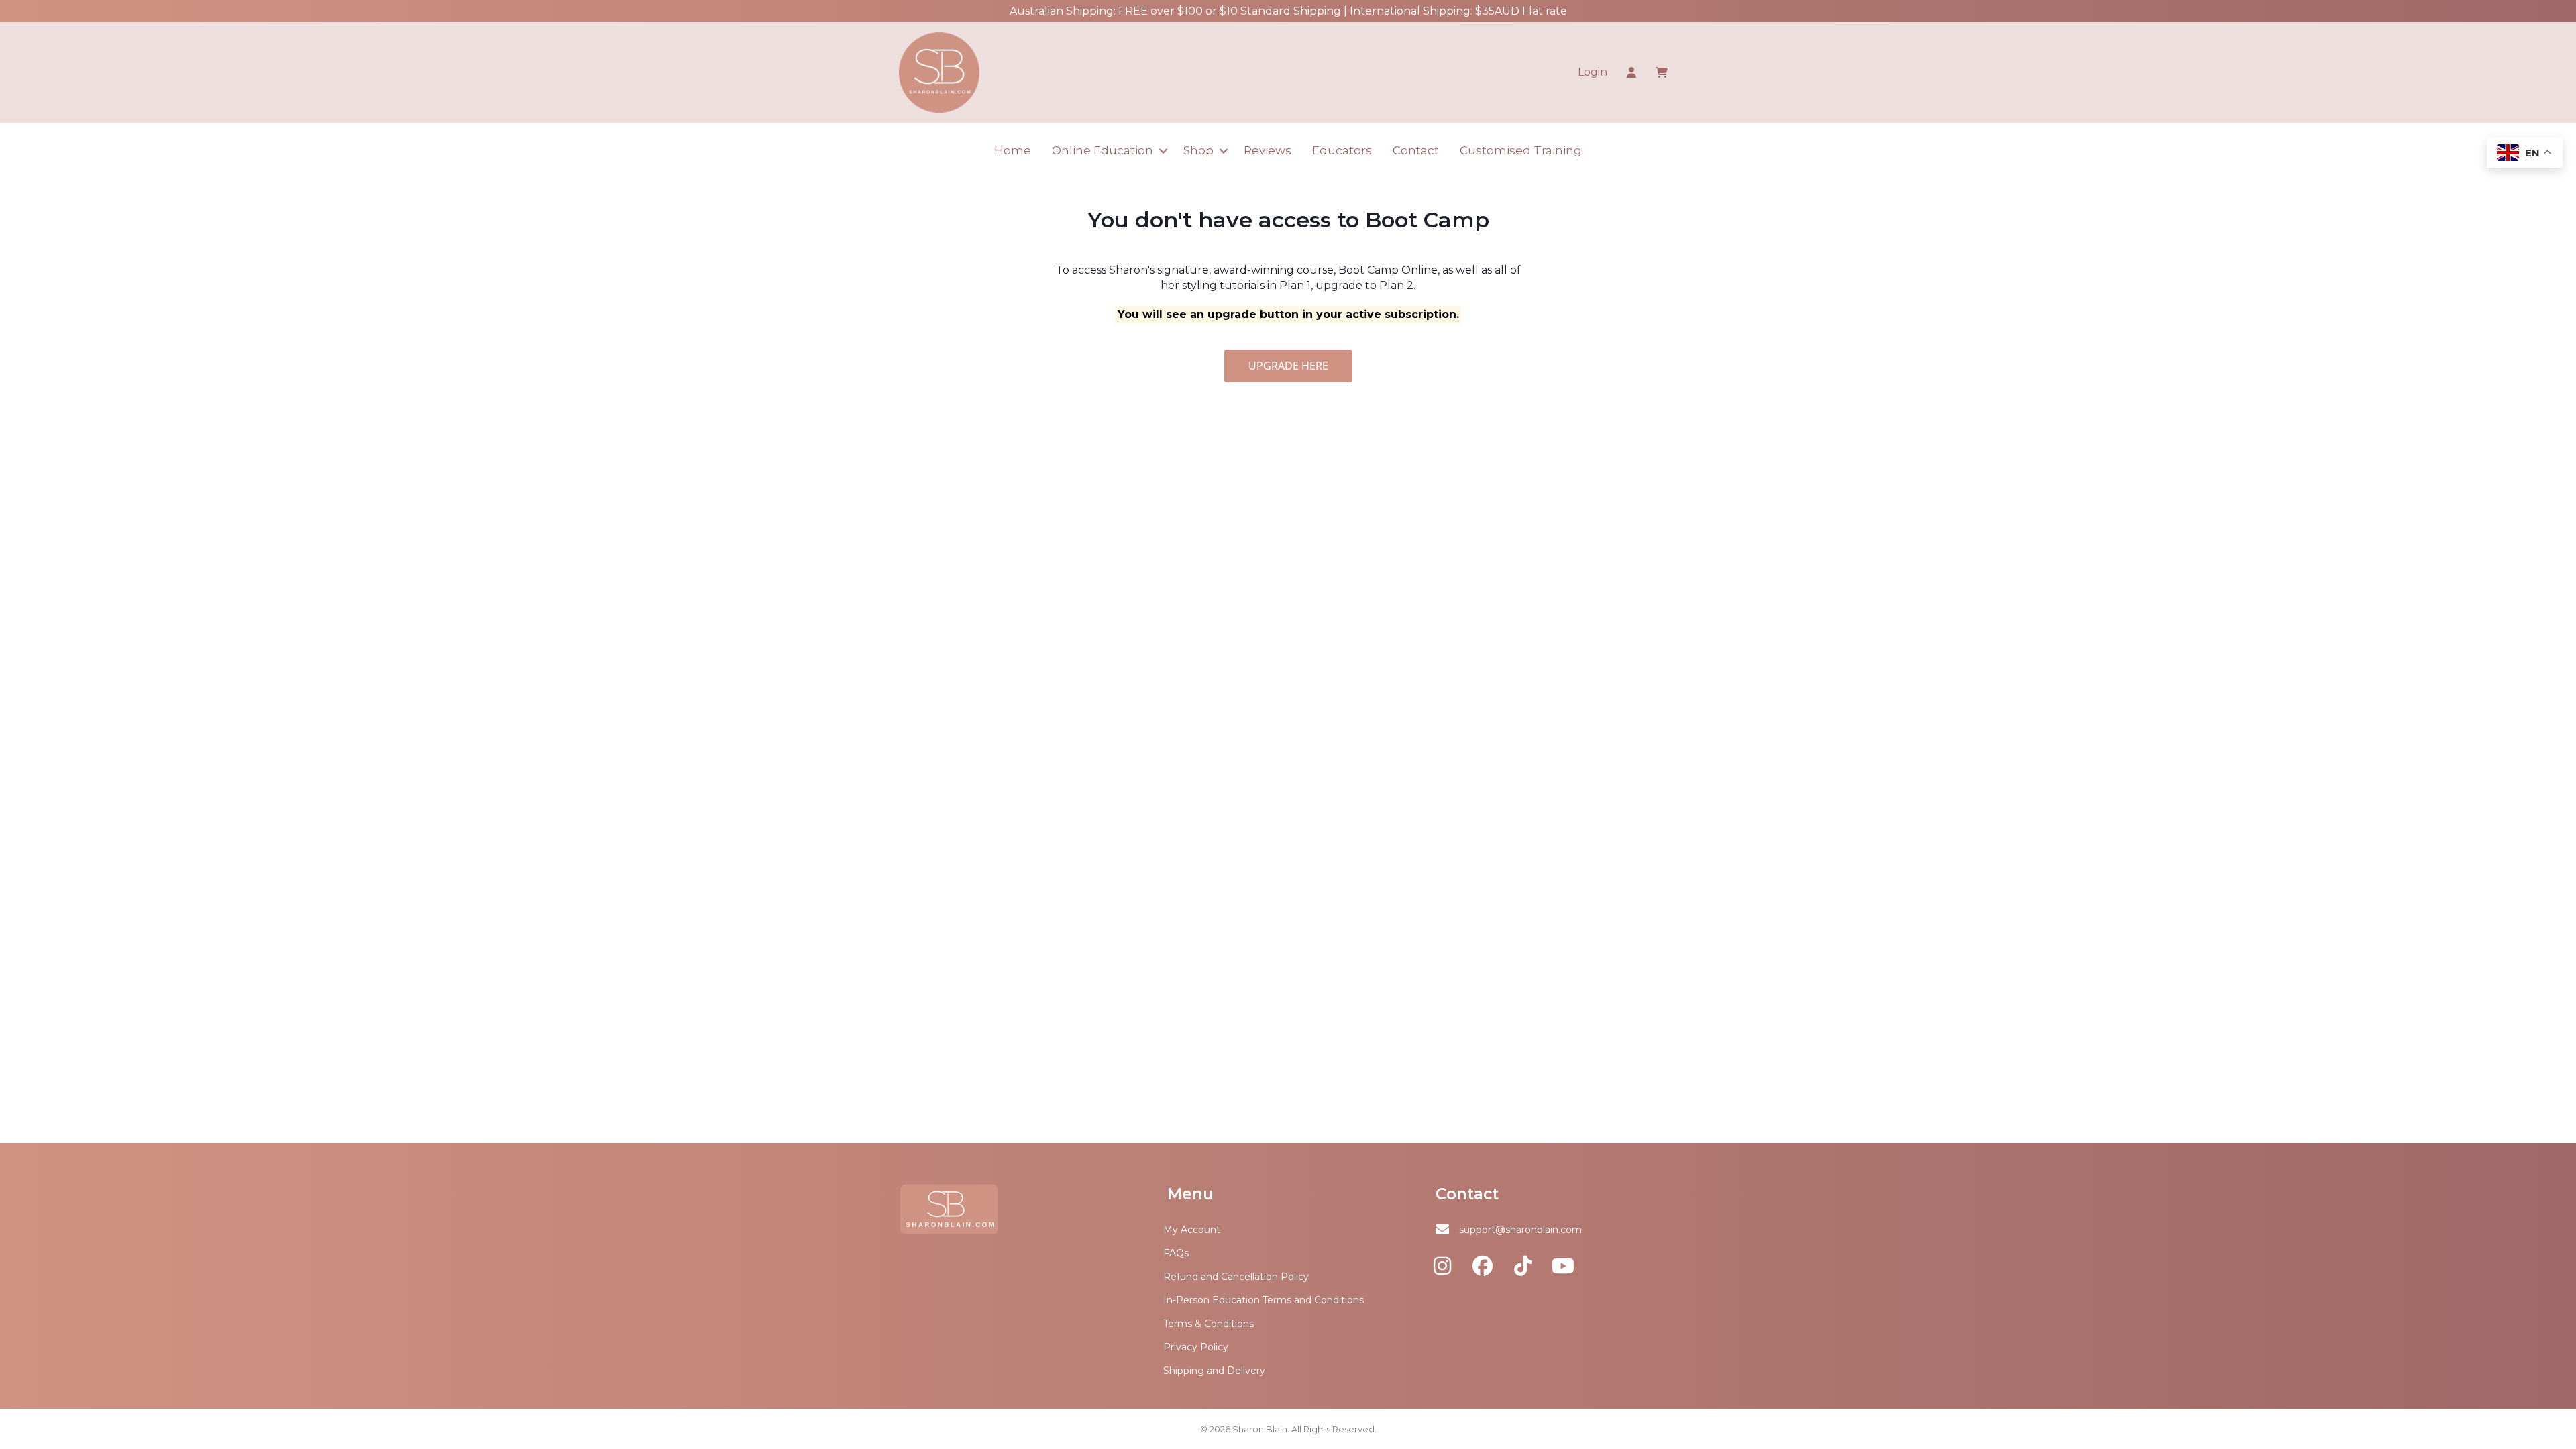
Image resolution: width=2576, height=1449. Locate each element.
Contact (1416, 150)
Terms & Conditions (1209, 1324)
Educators (1342, 150)
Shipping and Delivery (1214, 1371)
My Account (1192, 1230)
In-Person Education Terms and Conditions (1264, 1300)
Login (1593, 72)
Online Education (1103, 150)
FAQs (1176, 1253)
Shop (1198, 150)
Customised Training (1521, 150)
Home (1013, 150)
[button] (1163, 151)
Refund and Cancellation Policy (1236, 1277)
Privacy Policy (1196, 1347)
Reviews (1268, 150)
